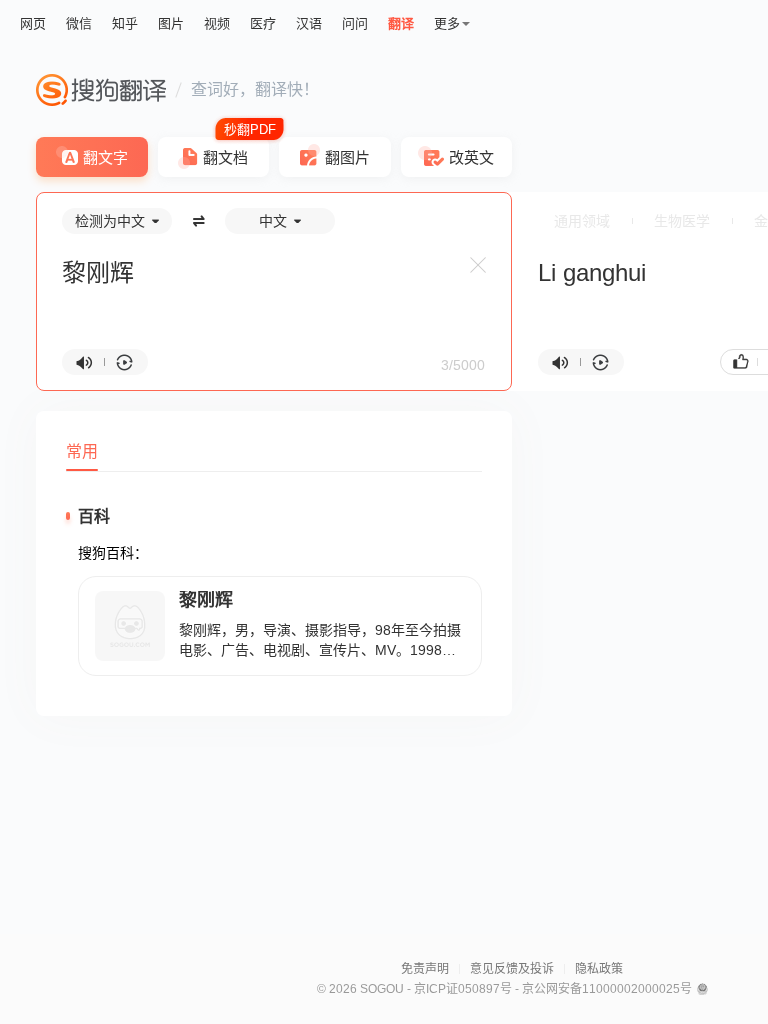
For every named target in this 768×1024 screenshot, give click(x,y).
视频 (217, 23)
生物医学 (682, 221)
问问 (355, 23)
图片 (171, 23)
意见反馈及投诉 (512, 969)
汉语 (309, 23)
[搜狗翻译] (101, 90)
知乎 (125, 23)
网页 (33, 23)
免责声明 (425, 969)
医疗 (263, 23)
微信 (79, 23)
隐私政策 (599, 969)
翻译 (401, 23)
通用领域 (582, 221)
